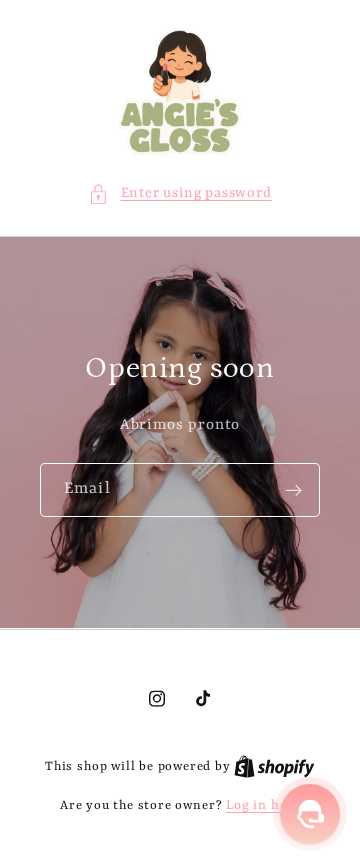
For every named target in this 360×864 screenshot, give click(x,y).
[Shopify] (274, 766)
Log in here (263, 805)
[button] (179, 193)
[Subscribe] (293, 490)
